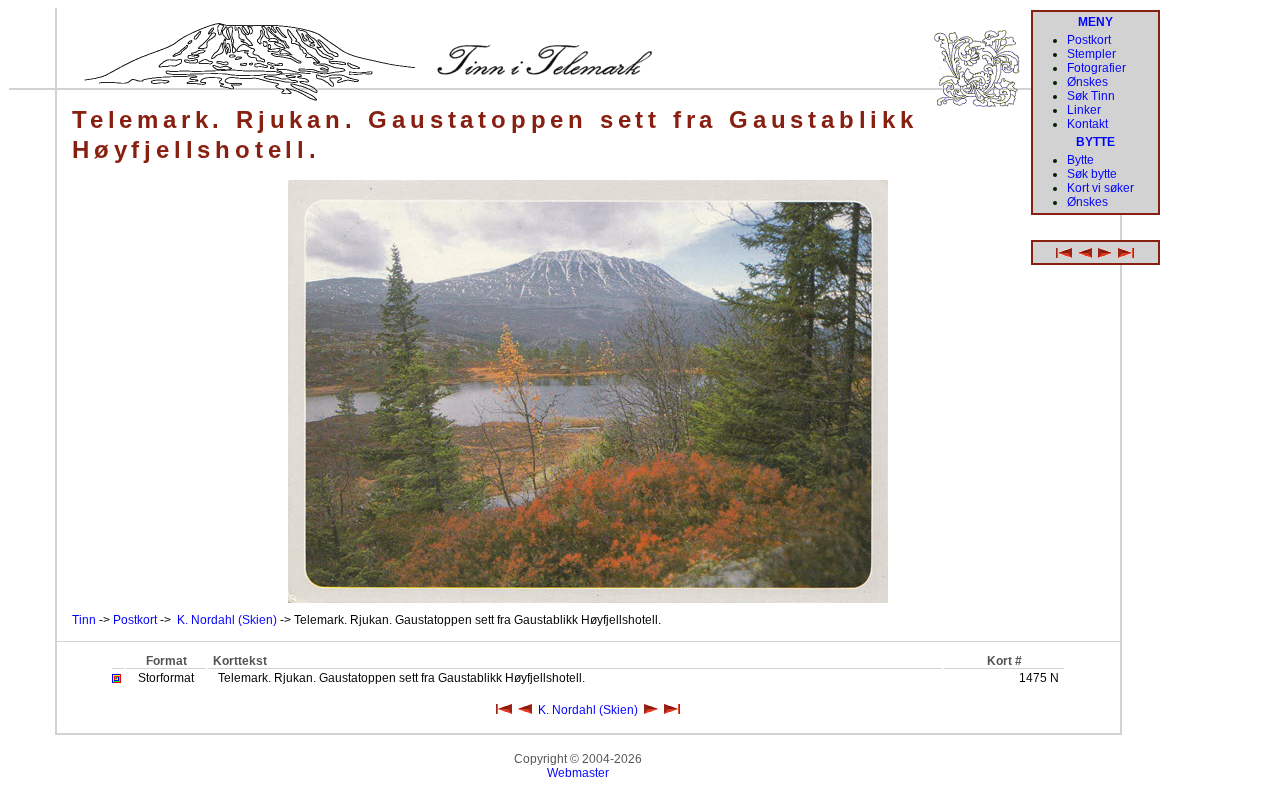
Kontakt (1087, 124)
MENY (1095, 22)
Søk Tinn (1091, 96)
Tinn (84, 620)
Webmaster (578, 773)
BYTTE (1095, 142)
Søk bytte (1092, 174)
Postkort (135, 620)
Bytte (1080, 160)
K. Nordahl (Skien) (227, 620)
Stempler (1091, 54)
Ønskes (1087, 82)
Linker (1084, 110)
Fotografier (1096, 68)
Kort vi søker (1100, 188)
